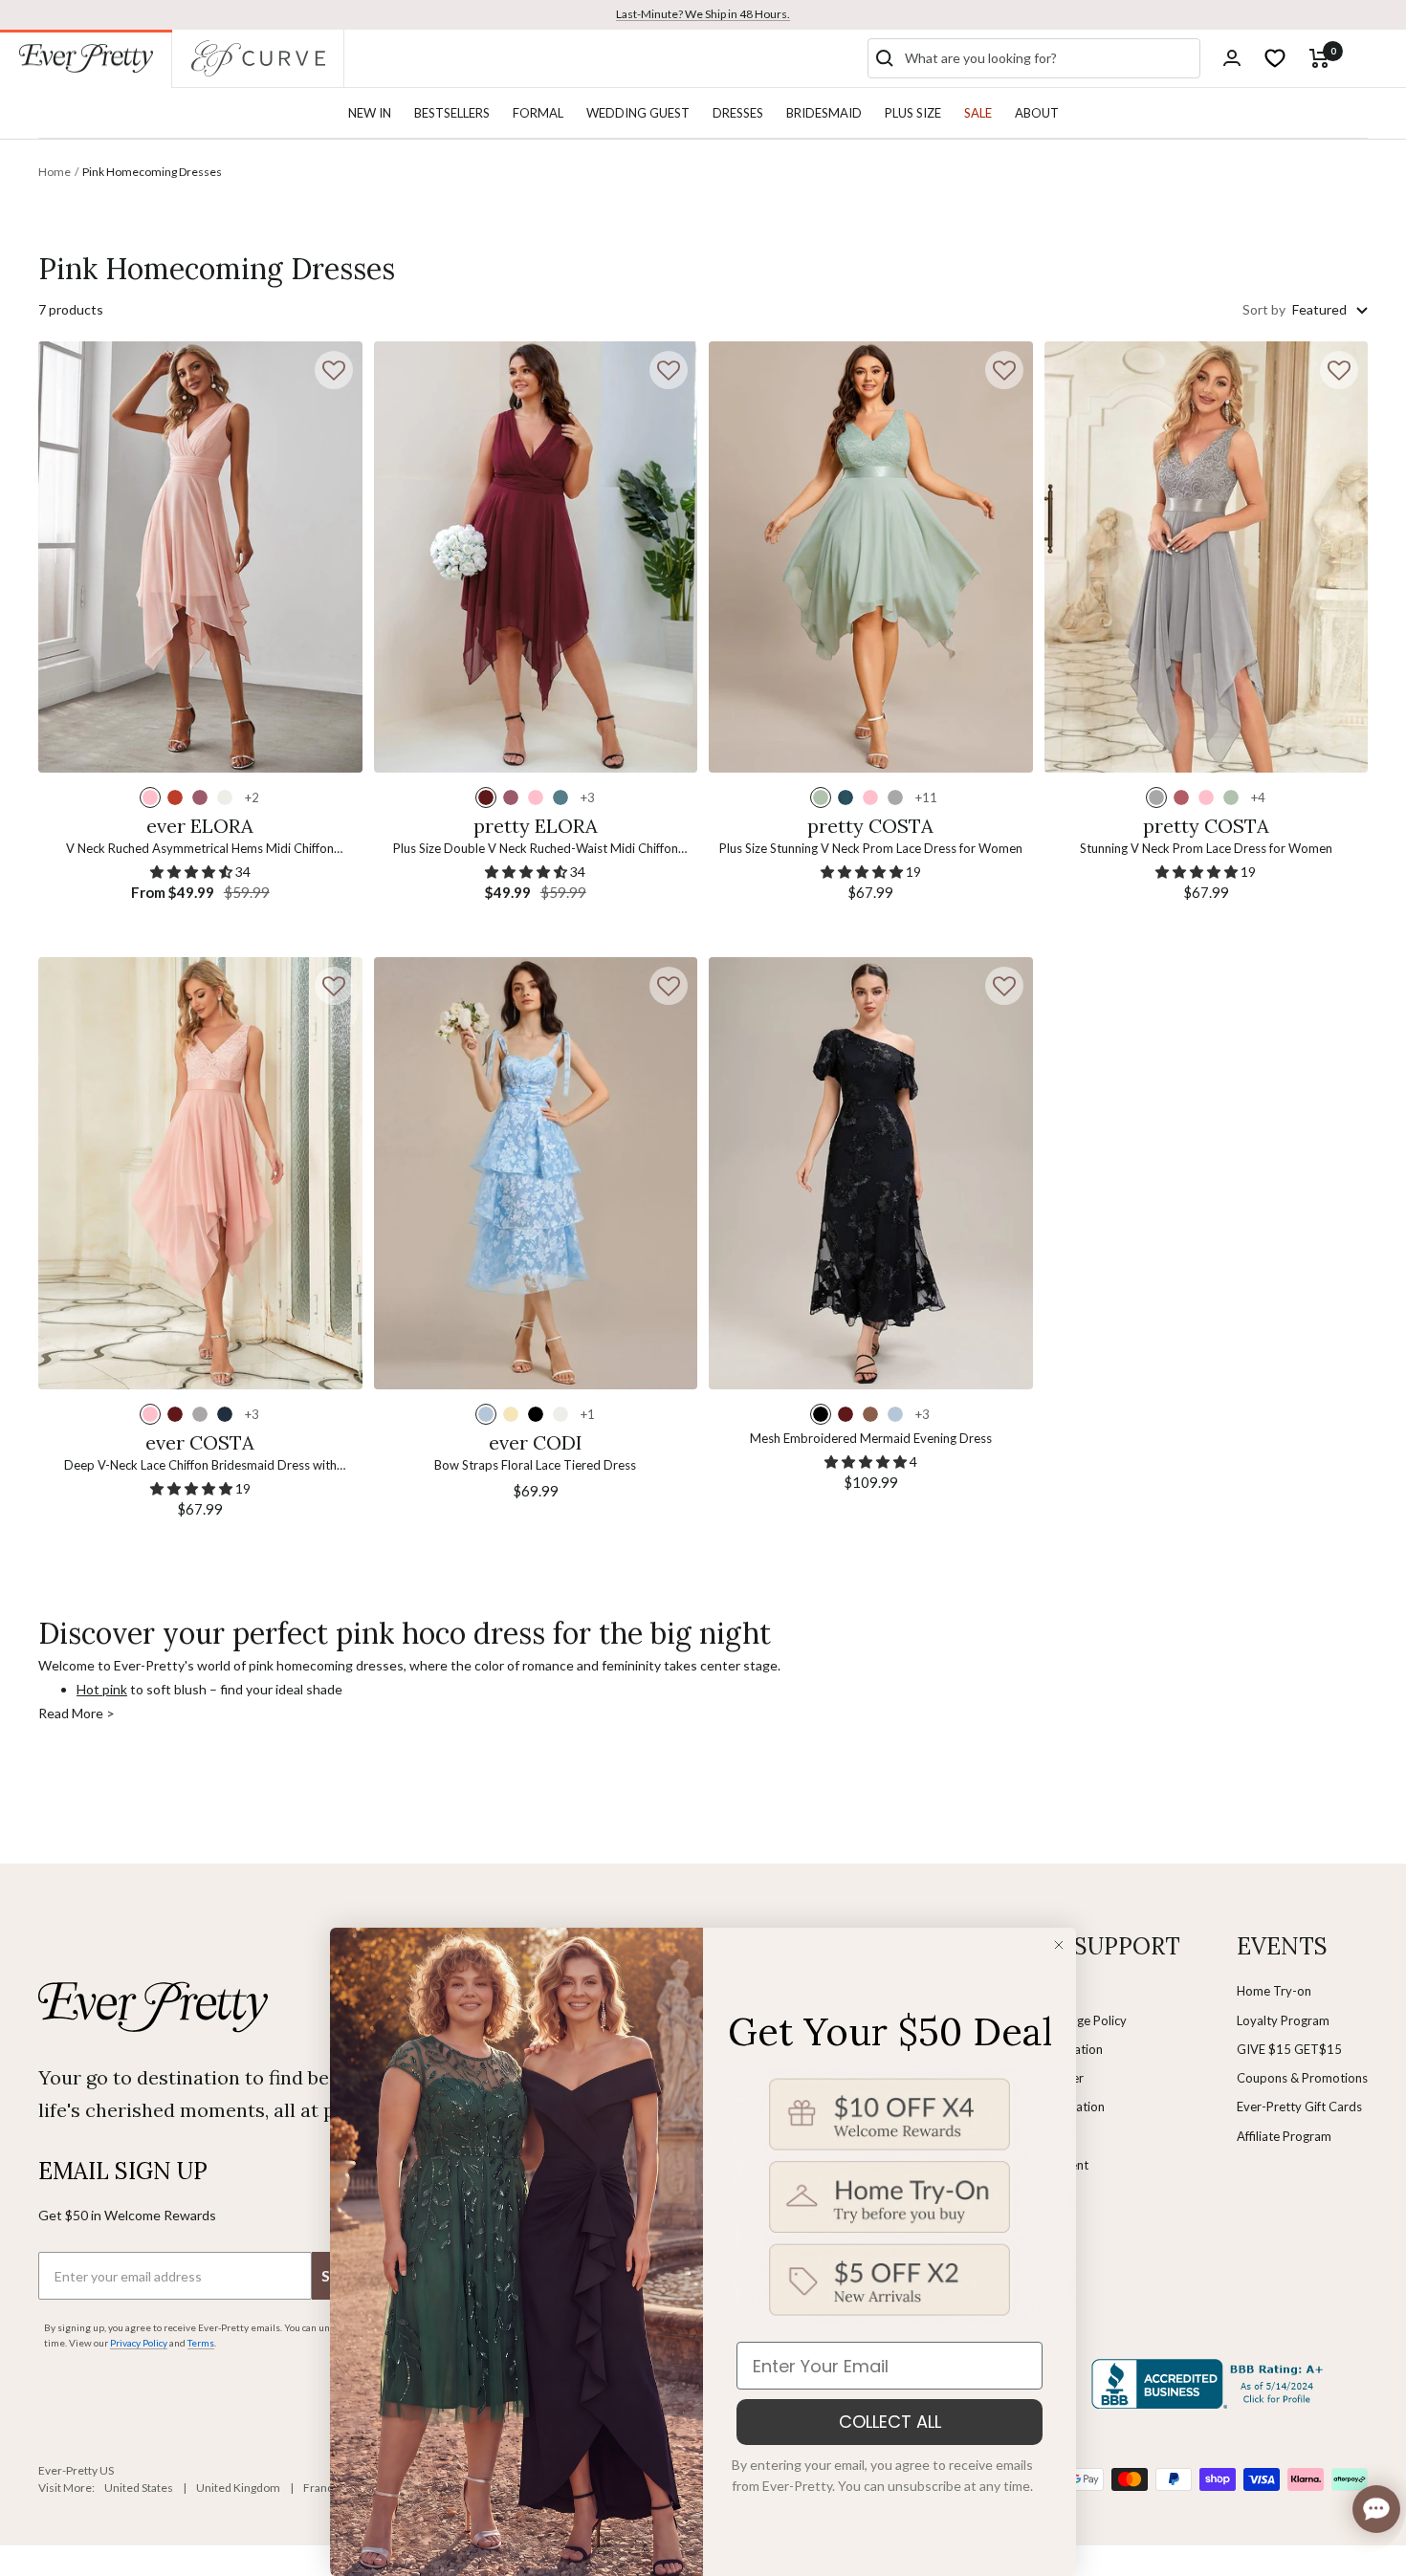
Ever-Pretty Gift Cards (1299, 2107)
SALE (978, 113)
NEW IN (370, 113)
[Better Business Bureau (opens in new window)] (1211, 2384)
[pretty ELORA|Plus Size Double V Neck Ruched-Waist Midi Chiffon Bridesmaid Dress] (536, 557)
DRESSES (738, 113)
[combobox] (1048, 58)
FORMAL (538, 113)
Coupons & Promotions (1302, 2078)
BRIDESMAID (824, 113)
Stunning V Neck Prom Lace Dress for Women (1206, 848)
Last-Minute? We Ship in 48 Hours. (703, 14)
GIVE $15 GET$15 (1289, 2049)
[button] (334, 370)
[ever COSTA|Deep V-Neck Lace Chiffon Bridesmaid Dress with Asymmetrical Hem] (200, 1173)
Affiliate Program (1284, 2136)
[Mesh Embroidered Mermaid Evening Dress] (871, 1173)
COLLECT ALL (890, 2422)
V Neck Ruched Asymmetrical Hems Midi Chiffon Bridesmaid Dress (200, 850)
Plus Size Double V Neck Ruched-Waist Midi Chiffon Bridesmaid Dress (536, 850)
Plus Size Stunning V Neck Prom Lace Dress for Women (871, 848)
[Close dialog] (1059, 1945)
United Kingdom (238, 2488)
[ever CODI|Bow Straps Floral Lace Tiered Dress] (536, 1173)
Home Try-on (1274, 1991)
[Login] (1232, 58)
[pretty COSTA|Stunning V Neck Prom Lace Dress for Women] (1207, 557)
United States (139, 2488)
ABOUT (1037, 113)
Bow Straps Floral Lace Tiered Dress (535, 1465)
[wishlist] (1275, 58)
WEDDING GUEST (638, 113)
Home (55, 172)
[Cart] (1319, 58)
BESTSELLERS (452, 113)
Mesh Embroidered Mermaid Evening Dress (871, 1438)
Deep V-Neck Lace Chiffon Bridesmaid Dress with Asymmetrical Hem (200, 1466)
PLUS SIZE (913, 113)
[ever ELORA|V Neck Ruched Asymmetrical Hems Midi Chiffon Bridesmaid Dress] (200, 557)
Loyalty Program (1283, 2020)
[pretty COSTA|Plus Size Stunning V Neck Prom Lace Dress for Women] (871, 557)
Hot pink (102, 1689)
